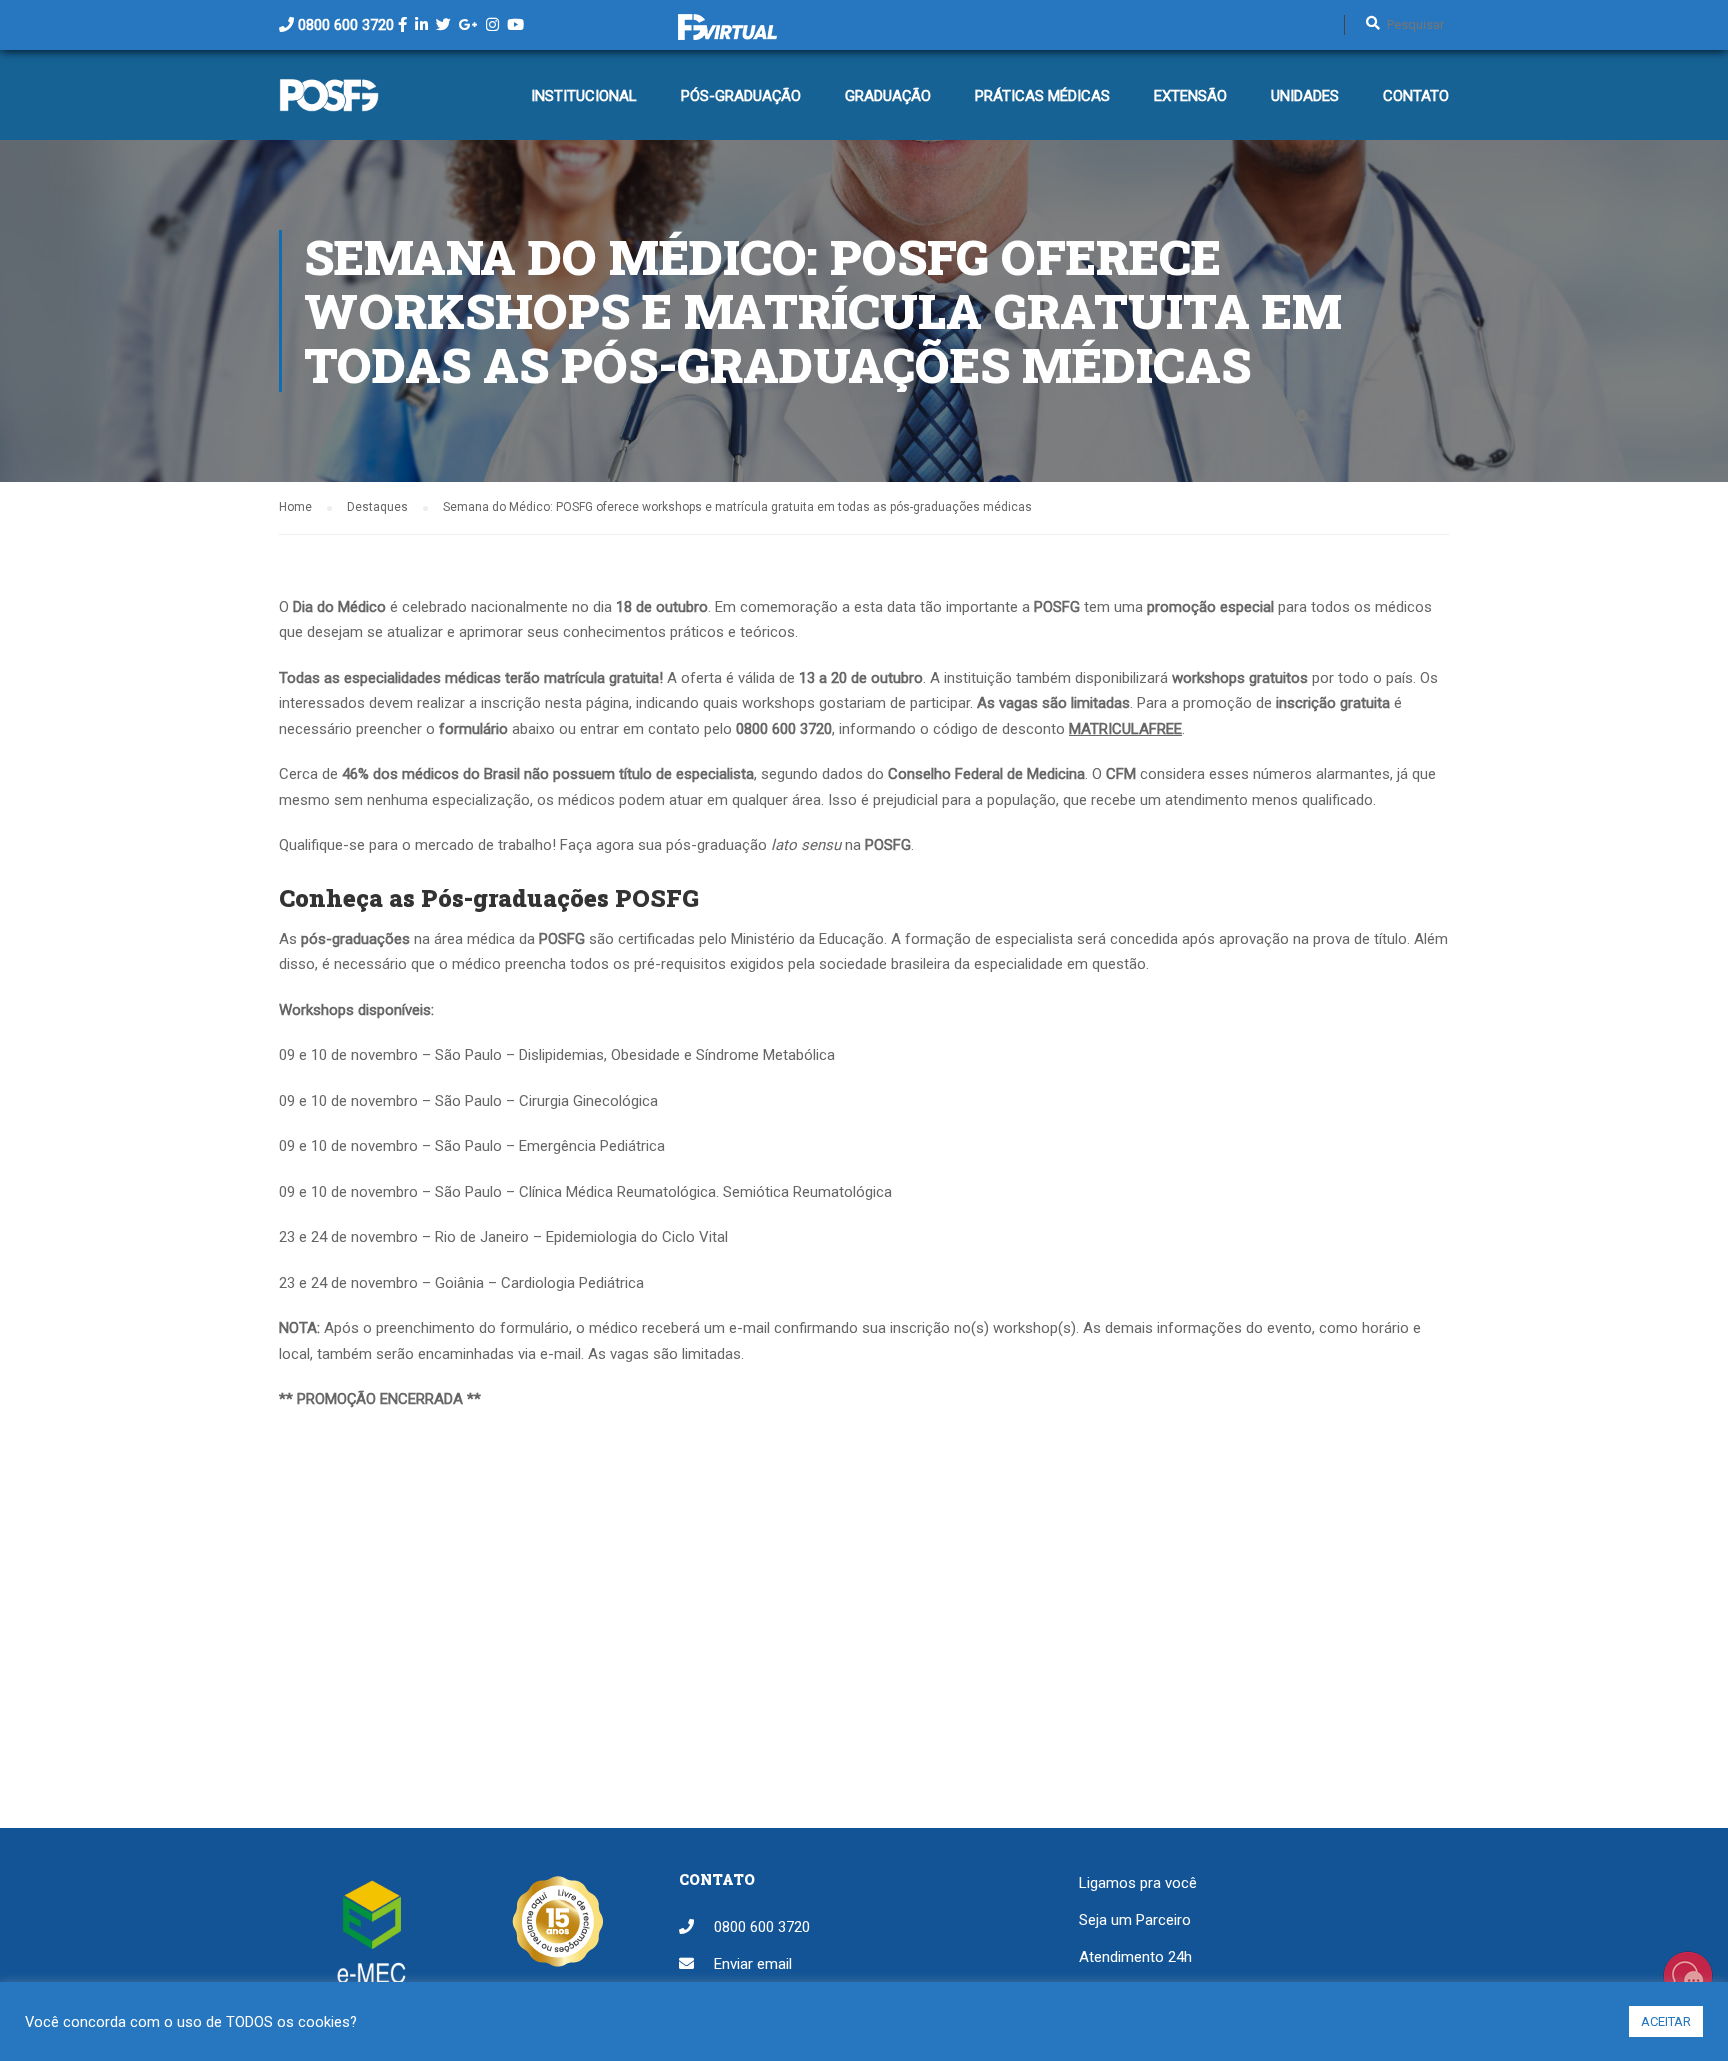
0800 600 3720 (346, 25)
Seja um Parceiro (1135, 1920)
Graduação (888, 96)
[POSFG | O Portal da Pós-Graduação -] (329, 105)
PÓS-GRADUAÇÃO (741, 96)
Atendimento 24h (1135, 1957)
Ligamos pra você (1138, 1883)
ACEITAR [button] (1666, 2021)
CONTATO (1416, 96)
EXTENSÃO (1190, 96)
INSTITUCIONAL (584, 96)
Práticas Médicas (1042, 96)
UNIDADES (1305, 96)
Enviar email (753, 1964)
